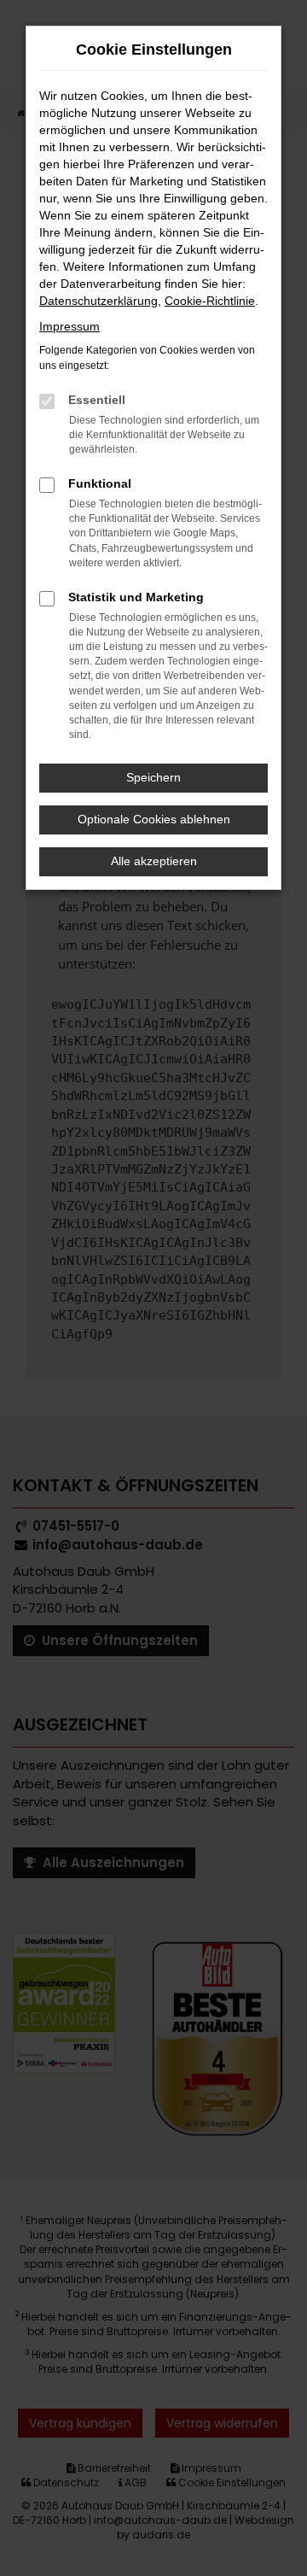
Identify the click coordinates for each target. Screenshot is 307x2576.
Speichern (153, 777)
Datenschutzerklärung (98, 301)
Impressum (70, 326)
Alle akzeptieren (154, 861)
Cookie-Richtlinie (210, 301)
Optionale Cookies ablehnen (154, 819)
